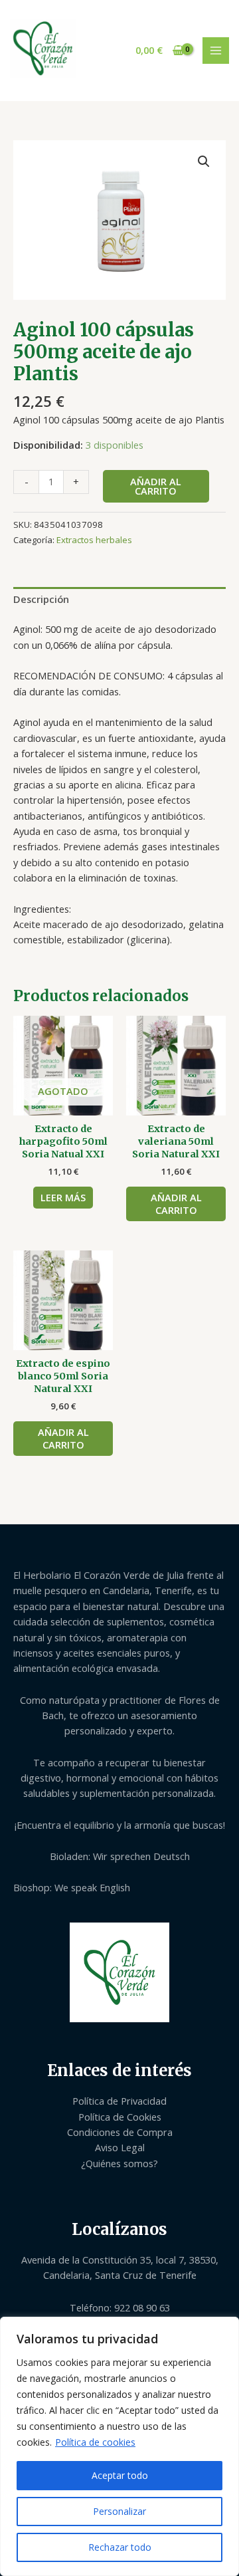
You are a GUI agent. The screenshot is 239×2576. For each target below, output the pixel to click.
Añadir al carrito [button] (176, 1204)
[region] (119, 2446)
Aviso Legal (120, 2147)
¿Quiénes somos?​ (119, 2163)
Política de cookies (95, 2442)
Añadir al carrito (156, 486)
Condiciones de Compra (120, 2132)
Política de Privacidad (119, 2101)
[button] (204, 162)
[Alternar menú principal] (216, 51)
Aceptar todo (120, 2475)
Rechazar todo (120, 2547)
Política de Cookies (120, 2117)
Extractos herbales (94, 540)
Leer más (63, 1197)
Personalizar (119, 2511)
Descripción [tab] (41, 599)
